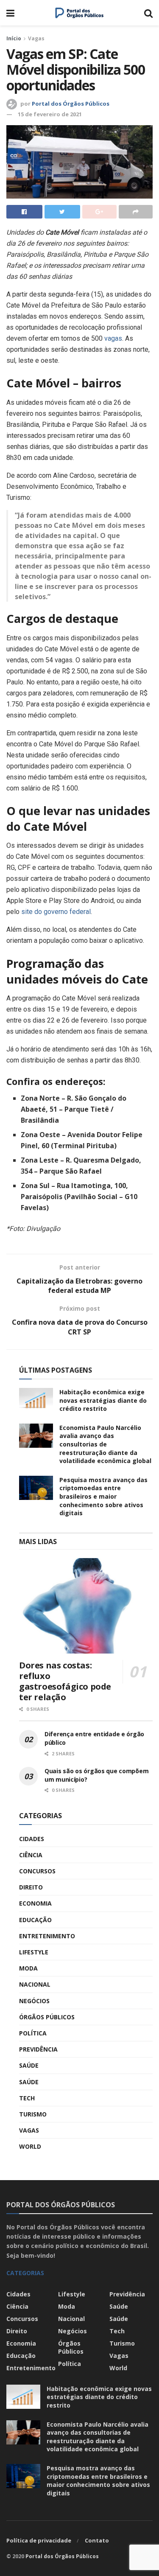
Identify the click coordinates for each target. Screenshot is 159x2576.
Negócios (34, 2001)
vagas (113, 338)
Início (14, 38)
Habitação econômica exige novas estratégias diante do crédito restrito (103, 1400)
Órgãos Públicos (47, 2017)
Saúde (29, 2065)
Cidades (32, 1839)
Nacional (35, 1984)
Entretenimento (47, 1936)
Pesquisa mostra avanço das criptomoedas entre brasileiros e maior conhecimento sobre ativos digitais (103, 1496)
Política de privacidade (39, 2540)
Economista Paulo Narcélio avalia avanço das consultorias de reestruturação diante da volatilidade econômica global (105, 1444)
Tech (27, 2098)
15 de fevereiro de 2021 (50, 114)
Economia (35, 1903)
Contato (97, 2540)
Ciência (31, 1855)
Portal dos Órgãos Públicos (71, 104)
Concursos (37, 1871)
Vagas (36, 38)
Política (33, 2033)
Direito (31, 1887)
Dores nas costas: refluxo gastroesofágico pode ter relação (65, 1681)
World (30, 2146)
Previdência (38, 2049)
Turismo (33, 2114)
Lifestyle (34, 1952)
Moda (28, 1968)
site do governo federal (56, 912)
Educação (35, 1920)
